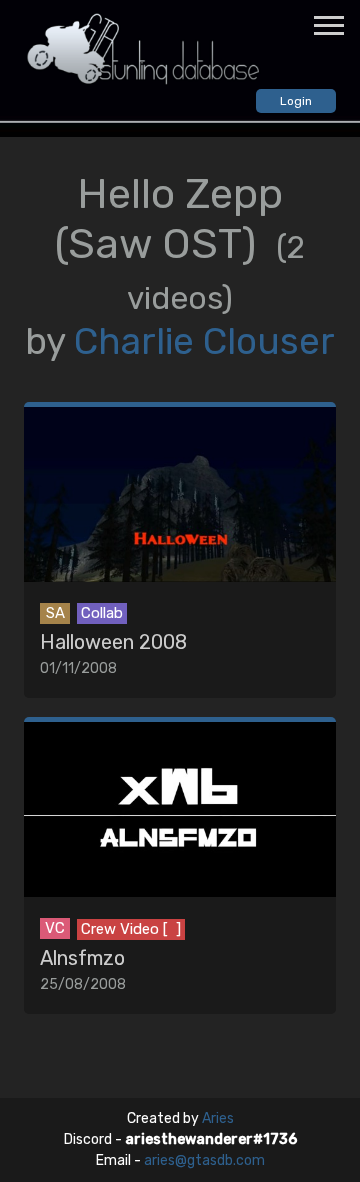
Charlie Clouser (204, 341)
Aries (218, 1118)
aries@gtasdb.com (204, 1160)
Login (296, 101)
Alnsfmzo (82, 958)
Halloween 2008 (113, 642)
